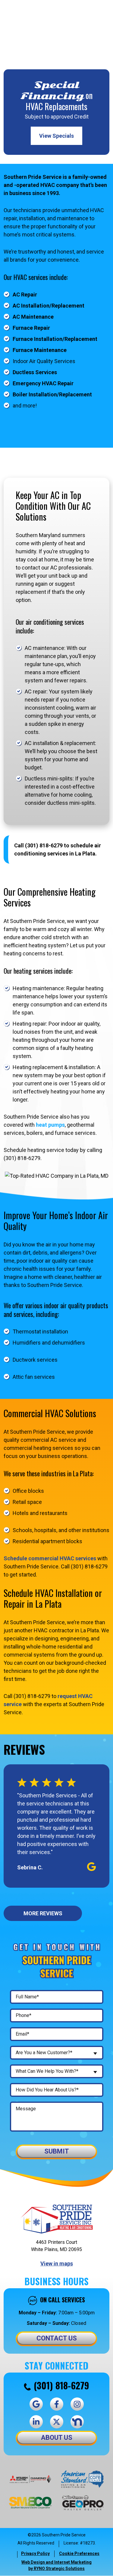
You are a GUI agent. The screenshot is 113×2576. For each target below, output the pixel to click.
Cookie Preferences (79, 2553)
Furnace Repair (31, 328)
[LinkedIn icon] (36, 2422)
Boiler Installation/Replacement (52, 394)
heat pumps (50, 1125)
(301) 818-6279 (61, 2385)
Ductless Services (35, 372)
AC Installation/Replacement (49, 306)
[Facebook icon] (57, 2404)
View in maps (57, 2263)
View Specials (56, 136)
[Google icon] (36, 2404)
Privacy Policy (35, 2553)
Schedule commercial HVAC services (50, 1558)
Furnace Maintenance (40, 350)
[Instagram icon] (77, 2404)
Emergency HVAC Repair (43, 383)
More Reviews (43, 1913)
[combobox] (57, 2053)
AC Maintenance (33, 317)
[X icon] (57, 2422)
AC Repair (25, 295)
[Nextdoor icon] (77, 2422)
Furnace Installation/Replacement (55, 339)
